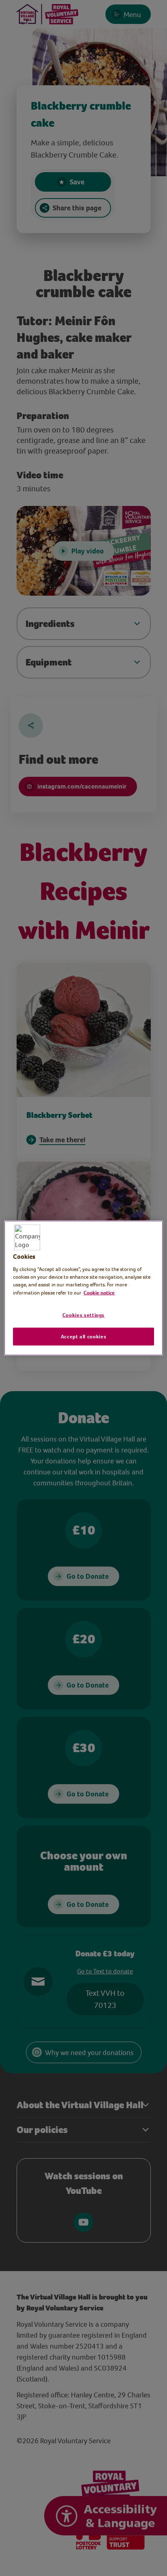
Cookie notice (99, 1292)
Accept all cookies (84, 1336)
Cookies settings (83, 1315)
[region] (83, 1288)
